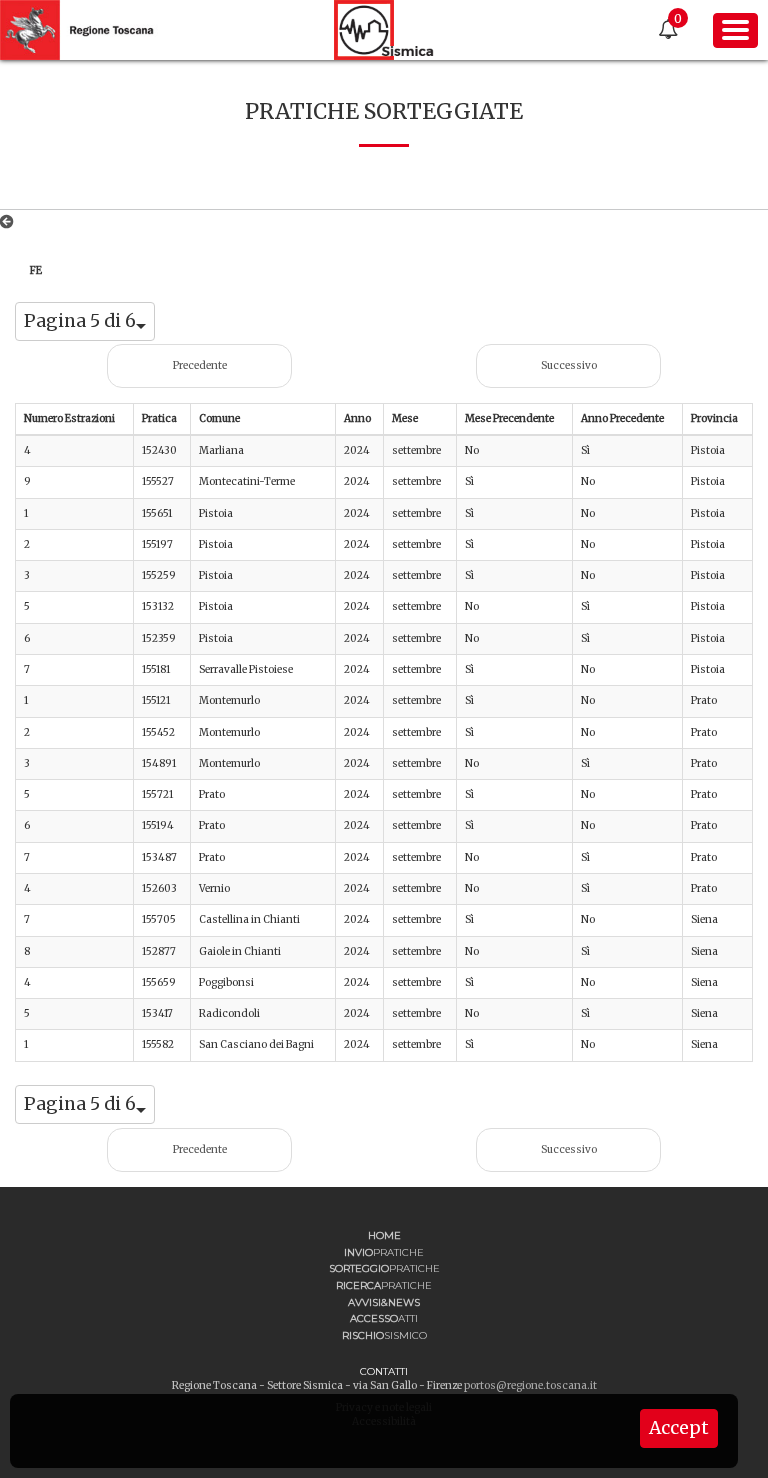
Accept (679, 1428)
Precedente (200, 365)
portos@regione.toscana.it (530, 1385)
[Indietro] (10, 222)
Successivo (569, 365)
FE (36, 270)
